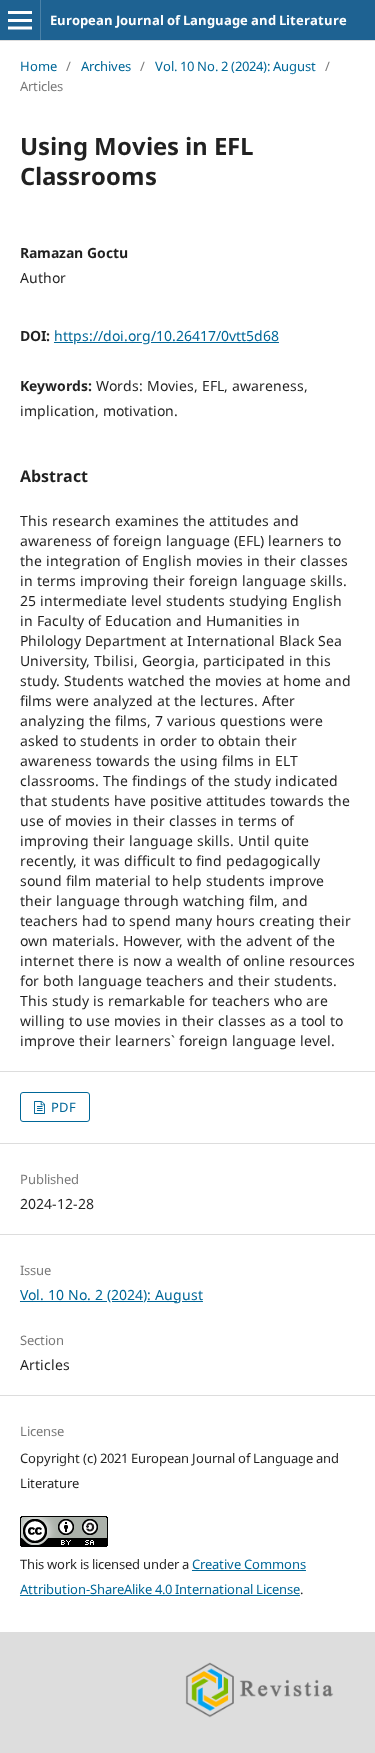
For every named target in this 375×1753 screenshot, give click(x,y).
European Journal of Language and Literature (198, 20)
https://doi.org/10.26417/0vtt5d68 (166, 335)
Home (38, 66)
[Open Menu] (20, 20)
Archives (106, 66)
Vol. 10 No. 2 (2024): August (235, 66)
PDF (62, 1107)
